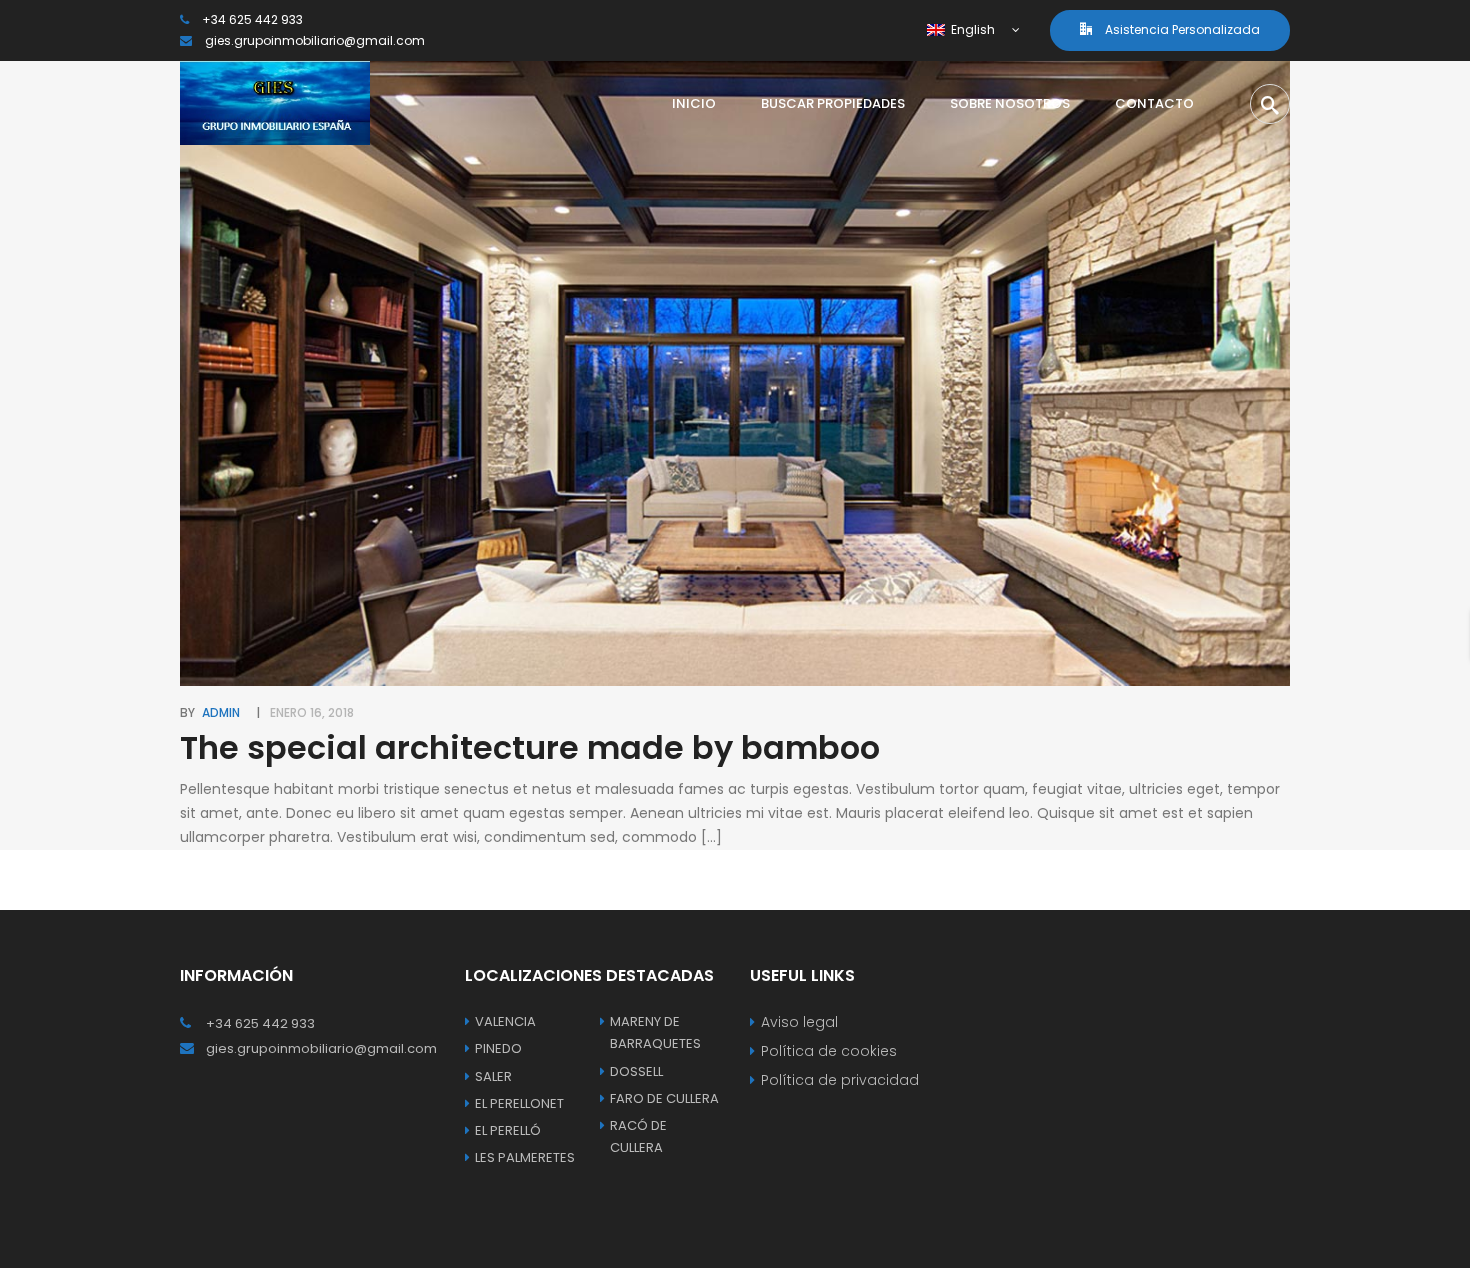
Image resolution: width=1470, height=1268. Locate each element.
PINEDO (498, 1048)
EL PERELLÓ (508, 1130)
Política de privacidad (840, 1080)
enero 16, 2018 (312, 712)
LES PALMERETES (525, 1157)
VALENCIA (505, 1021)
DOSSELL (636, 1071)
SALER (493, 1076)
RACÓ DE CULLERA (638, 1136)
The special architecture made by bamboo (530, 747)
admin (221, 712)
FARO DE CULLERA (664, 1098)
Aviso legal (799, 1022)
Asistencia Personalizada (1181, 29)
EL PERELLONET (519, 1103)
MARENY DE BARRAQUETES (655, 1032)
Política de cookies (829, 1051)
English (971, 29)
